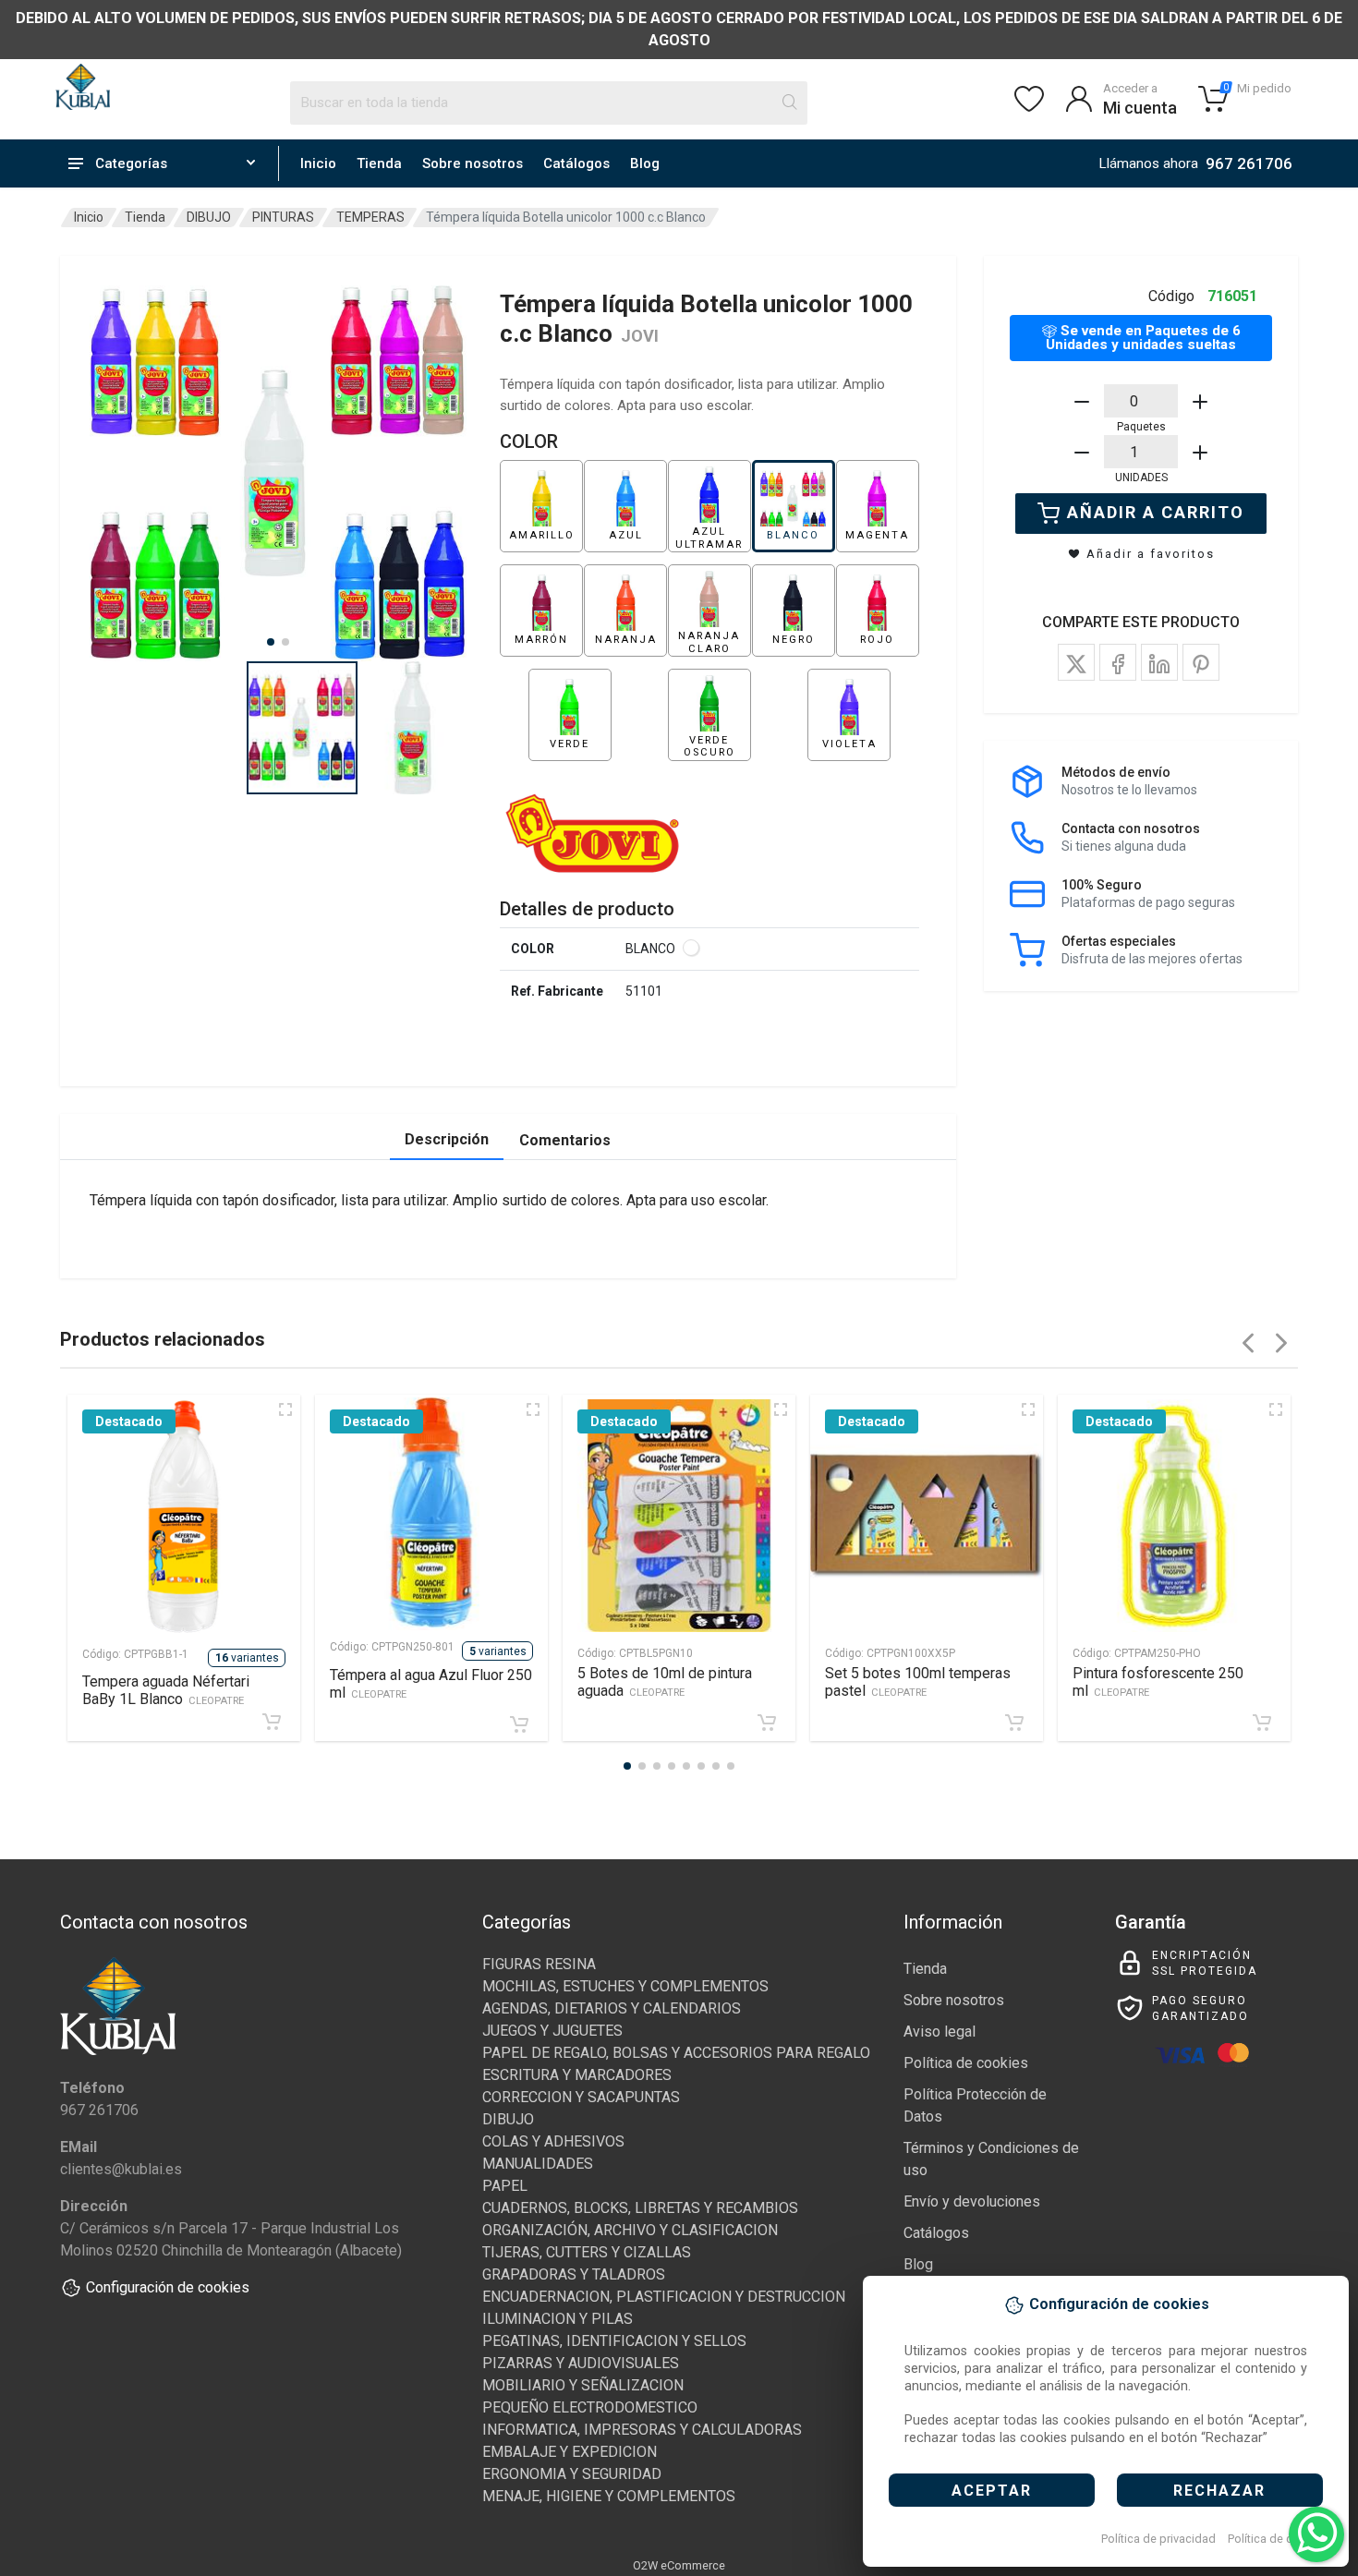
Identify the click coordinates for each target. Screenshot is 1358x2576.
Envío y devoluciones (972, 2201)
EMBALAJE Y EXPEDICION (570, 2452)
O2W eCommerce (679, 2565)
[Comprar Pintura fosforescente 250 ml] (1262, 1723)
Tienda (379, 163)
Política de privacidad (1158, 2539)
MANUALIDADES (538, 2164)
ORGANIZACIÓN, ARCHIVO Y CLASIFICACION (630, 2230)
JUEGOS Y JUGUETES (552, 2031)
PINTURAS (283, 217)
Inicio (318, 163)
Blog (645, 163)
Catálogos (576, 163)
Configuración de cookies (168, 2287)
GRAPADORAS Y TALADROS (574, 2274)
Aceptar (992, 2491)
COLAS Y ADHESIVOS (553, 2141)
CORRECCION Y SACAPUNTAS (581, 2097)
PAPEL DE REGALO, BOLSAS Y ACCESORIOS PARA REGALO (676, 2053)
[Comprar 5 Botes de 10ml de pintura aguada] (767, 1723)
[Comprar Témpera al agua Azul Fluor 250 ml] (519, 1724)
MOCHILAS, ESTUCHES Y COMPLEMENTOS (625, 1986)
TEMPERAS (370, 217)
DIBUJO (209, 217)
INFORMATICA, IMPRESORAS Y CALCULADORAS (642, 2430)
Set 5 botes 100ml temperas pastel (918, 1682)
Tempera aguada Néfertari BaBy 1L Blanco (166, 1690)
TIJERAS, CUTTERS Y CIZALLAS (587, 2252)
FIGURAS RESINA (539, 1964)
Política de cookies (1278, 2539)
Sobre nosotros (473, 163)
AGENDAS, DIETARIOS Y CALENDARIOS (612, 2008)
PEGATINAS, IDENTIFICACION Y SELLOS (614, 2341)
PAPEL (505, 2186)
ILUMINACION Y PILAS (558, 2319)
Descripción (447, 1139)
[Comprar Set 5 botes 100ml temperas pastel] (1014, 1723)
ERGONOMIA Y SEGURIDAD (572, 2474)
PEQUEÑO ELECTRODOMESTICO (590, 2407)
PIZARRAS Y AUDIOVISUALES (581, 2363)
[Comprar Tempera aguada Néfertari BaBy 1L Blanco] (272, 1722)
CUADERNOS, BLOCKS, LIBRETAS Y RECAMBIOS (640, 2208)
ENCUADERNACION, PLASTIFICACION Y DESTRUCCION (664, 2297)
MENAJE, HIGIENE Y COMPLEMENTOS (609, 2496)
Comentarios (565, 1140)
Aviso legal (940, 2032)
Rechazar (1219, 2491)
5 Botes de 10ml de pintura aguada (665, 1682)
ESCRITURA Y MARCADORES (577, 2075)
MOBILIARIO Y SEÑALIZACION (583, 2385)
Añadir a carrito (1156, 512)
